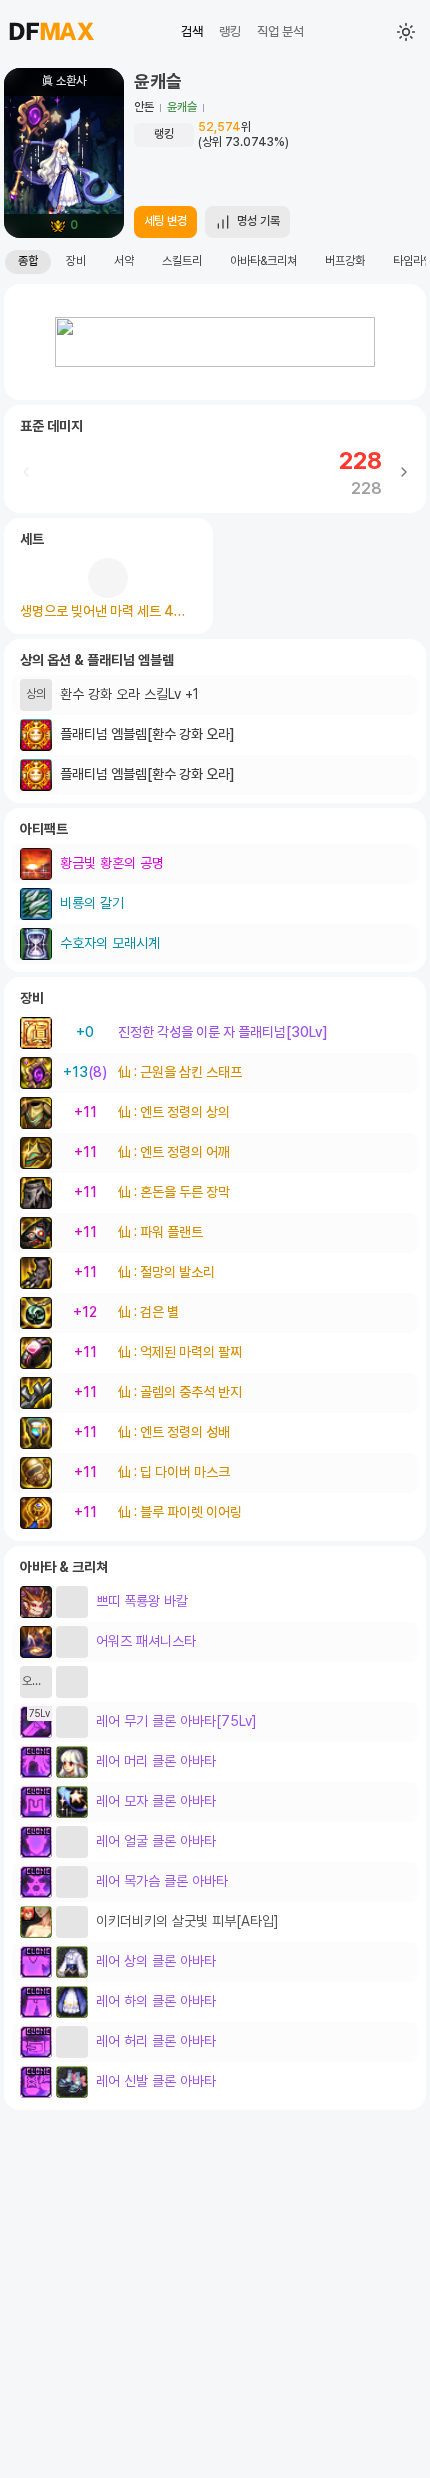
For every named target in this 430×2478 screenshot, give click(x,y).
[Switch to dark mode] (406, 32)
